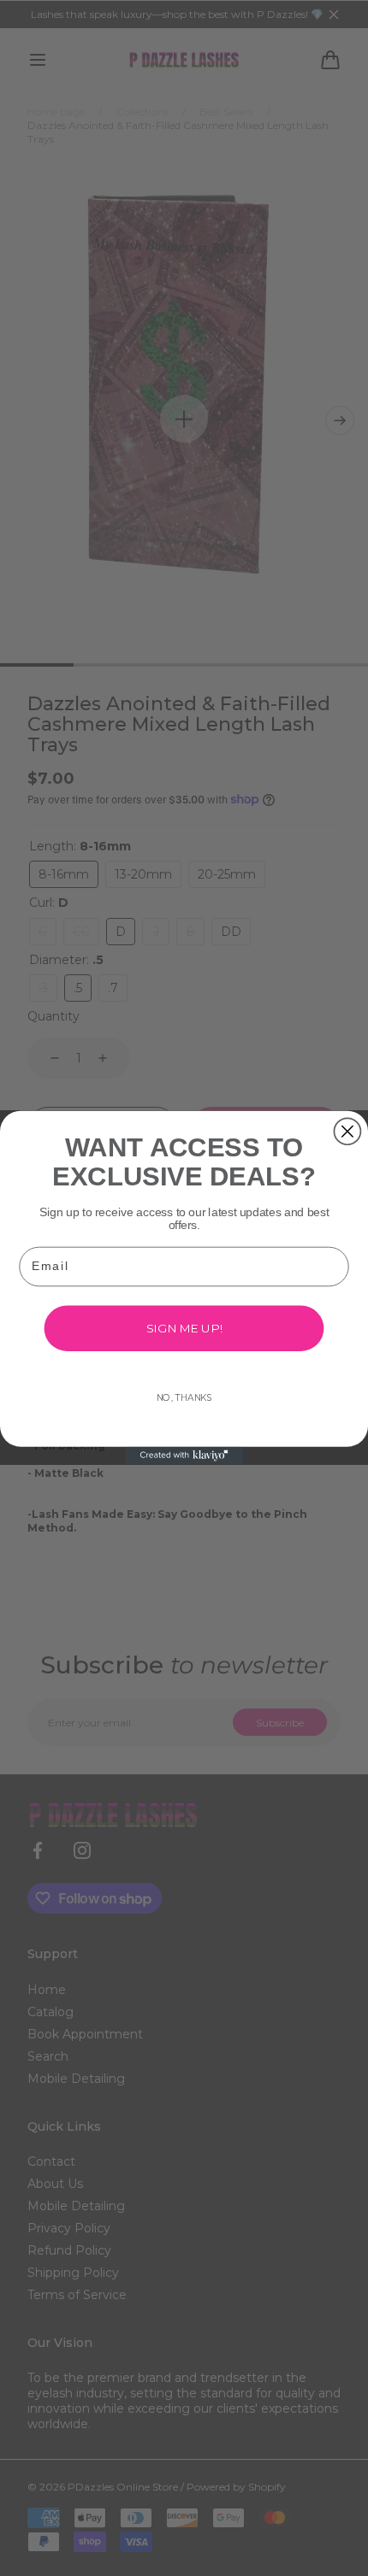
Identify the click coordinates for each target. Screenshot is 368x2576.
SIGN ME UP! (184, 1328)
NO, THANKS (184, 1398)
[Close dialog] (347, 1132)
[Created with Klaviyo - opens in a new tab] (184, 1456)
